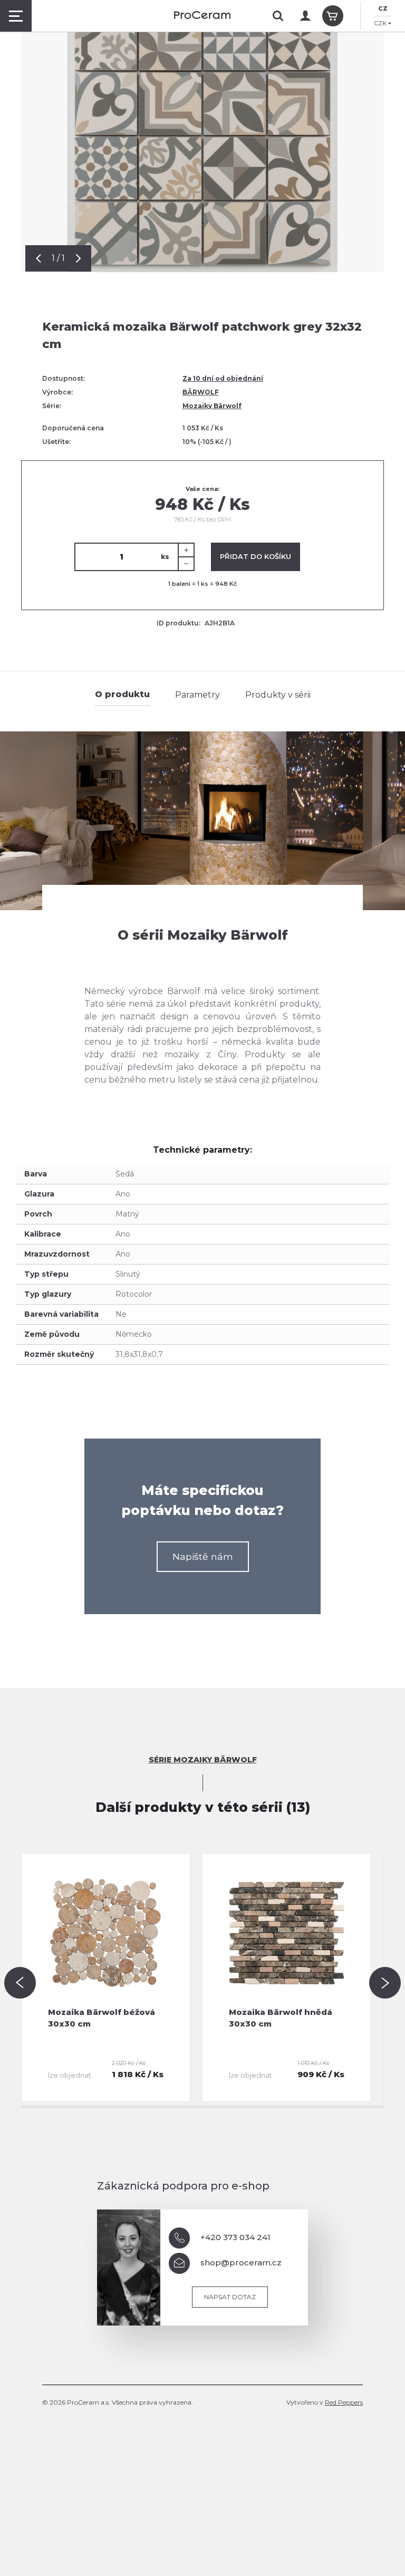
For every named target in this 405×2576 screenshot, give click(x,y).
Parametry (197, 695)
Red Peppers (344, 2402)
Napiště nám (203, 1556)
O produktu (122, 694)
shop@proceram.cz (241, 2263)
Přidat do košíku (255, 556)
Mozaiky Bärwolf (212, 406)
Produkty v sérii (278, 695)
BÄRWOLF (201, 392)
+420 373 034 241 (235, 2237)
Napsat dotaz (230, 2297)
